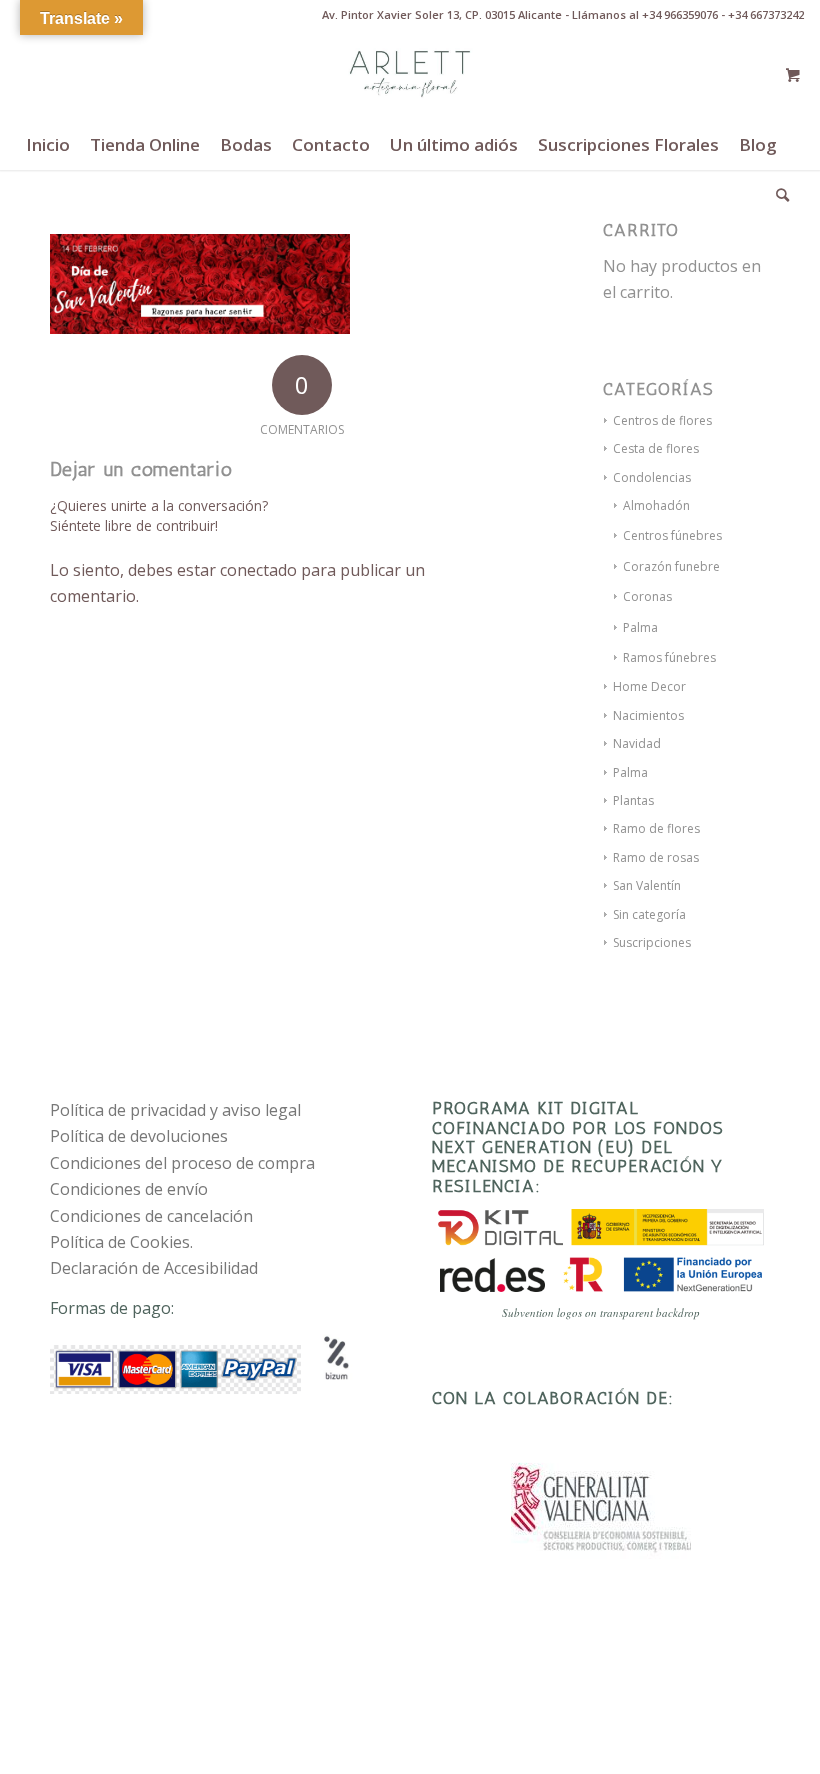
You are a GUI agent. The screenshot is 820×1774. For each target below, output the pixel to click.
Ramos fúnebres (669, 657)
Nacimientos (648, 715)
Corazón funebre (671, 566)
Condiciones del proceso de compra (182, 1163)
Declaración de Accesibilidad (154, 1268)
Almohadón (656, 505)
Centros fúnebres (672, 535)
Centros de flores (662, 420)
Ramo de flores (656, 828)
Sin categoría (649, 914)
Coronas (647, 596)
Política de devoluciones (139, 1136)
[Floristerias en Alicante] (409, 75)
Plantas (633, 800)
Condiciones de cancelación (151, 1216)
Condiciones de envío (129, 1189)
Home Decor (649, 686)
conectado (258, 570)
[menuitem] (48, 145)
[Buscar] (777, 195)
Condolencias (652, 477)
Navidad (637, 743)
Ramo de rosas (656, 857)
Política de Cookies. (121, 1242)
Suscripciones (652, 942)
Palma (640, 627)
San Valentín (647, 885)
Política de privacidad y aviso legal (175, 1110)
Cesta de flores (656, 448)
